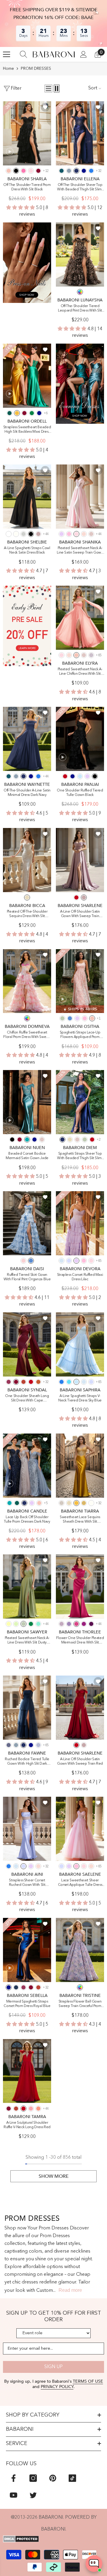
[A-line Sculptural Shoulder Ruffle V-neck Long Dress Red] (27, 2071)
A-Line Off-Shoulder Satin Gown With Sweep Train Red (80, 1762)
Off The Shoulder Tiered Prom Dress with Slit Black (27, 187)
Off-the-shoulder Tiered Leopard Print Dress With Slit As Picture (80, 309)
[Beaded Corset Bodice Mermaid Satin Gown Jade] (27, 1102)
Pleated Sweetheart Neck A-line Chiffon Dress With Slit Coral (80, 672)
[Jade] (27, 1140)
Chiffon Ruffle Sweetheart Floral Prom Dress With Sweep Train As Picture (27, 1035)
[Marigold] (17, 413)
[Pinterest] (53, 2478)
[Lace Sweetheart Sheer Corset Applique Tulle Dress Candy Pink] (80, 1829)
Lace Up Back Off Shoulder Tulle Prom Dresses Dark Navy (27, 1519)
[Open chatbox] (94, 2564)
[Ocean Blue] (91, 171)
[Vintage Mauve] (38, 534)
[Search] (23, 54)
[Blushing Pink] (31, 171)
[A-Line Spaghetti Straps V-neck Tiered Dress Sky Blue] (80, 1344)
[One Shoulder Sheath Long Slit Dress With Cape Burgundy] (27, 1344)
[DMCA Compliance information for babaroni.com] (53, 2539)
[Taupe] (62, 1503)
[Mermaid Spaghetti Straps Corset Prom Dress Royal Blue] (27, 1950)
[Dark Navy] (76, 171)
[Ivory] (16, 534)
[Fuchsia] (76, 1624)
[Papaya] (38, 2109)
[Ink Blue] (62, 171)
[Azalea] (23, 171)
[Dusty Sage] (62, 1018)
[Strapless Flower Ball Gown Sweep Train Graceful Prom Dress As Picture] (80, 1950)
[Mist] (62, 1261)
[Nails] (27, 263)
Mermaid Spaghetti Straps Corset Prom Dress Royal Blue (27, 2004)
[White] (9, 534)
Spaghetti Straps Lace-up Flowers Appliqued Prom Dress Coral (80, 1035)
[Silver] (23, 534)
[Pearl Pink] (84, 534)
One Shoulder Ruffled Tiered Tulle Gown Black (80, 793)
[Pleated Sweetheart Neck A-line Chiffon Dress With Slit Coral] (80, 618)
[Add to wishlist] (45, 107)
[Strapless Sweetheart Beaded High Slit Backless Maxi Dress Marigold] (27, 376)
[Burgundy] (38, 171)
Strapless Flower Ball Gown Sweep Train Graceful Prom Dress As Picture (80, 2004)
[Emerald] (32, 413)
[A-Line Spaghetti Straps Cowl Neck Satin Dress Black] (27, 497)
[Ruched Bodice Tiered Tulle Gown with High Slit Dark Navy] (27, 1708)
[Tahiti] (69, 1624)
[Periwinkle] (38, 1745)
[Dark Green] (10, 413)
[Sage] (16, 1624)
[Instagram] (33, 2478)
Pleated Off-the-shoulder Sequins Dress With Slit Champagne (27, 914)
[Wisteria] (62, 1624)
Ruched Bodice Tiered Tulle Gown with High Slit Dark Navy (27, 1762)
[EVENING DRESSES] (80, 384)
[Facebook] (14, 2478)
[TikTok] (72, 2478)
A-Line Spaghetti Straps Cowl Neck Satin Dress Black (27, 550)
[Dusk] (91, 655)
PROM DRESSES (36, 69)
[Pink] (23, 1261)
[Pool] (69, 1382)
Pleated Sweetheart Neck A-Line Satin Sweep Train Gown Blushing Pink (80, 551)
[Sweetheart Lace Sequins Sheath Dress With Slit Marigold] (80, 1466)
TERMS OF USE (88, 2381)
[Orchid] (84, 1624)
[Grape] (91, 1624)
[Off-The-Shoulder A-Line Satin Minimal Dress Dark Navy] (27, 739)
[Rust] (23, 1382)
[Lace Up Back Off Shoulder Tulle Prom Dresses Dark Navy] (27, 1466)
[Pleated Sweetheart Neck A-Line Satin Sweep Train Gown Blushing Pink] (80, 497)
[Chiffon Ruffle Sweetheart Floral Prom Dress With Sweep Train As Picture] (27, 981)
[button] (48, 88)
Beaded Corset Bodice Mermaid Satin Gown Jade (27, 1156)
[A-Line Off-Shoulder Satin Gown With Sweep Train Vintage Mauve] (80, 860)
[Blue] (70, 1018)
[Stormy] (9, 1745)
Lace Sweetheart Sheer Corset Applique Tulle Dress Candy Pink (80, 1883)
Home (8, 69)
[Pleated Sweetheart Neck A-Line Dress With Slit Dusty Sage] (27, 1586)
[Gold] (84, 1503)
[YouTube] (14, 2495)
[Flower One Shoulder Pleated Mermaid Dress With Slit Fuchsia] (80, 1586)
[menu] (7, 54)
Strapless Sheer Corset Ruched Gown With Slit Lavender (27, 1883)
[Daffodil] (9, 1624)
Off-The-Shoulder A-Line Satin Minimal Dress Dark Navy (27, 793)
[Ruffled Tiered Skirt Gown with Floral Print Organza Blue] (27, 1223)
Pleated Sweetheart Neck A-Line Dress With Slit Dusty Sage (27, 1641)
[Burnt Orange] (38, 1382)
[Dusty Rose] (91, 534)
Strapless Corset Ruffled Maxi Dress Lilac (80, 1277)
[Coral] (9, 171)
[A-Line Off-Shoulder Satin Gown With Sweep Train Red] (80, 1708)
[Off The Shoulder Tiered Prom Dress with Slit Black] (27, 133)
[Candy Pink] (69, 534)
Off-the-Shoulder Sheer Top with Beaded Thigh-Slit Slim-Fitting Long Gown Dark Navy (80, 188)
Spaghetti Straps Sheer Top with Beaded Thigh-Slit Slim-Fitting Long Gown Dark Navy (80, 1156)
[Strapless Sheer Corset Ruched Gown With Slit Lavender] (27, 1829)
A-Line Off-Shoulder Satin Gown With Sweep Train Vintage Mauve (80, 914)
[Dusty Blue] (69, 171)
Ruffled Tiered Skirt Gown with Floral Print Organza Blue (27, 1277)
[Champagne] (27, 897)
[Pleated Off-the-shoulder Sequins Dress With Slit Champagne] (27, 860)
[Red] (65, 776)
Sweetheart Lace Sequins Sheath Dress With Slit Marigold (80, 1520)
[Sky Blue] (80, 776)
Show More (54, 2176)
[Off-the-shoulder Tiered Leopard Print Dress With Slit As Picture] (80, 255)
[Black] (16, 171)
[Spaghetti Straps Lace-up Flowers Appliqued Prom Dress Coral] (80, 981)
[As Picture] (80, 292)
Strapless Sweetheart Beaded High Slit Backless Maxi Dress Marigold (27, 430)
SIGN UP (53, 2367)
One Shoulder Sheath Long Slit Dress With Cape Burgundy (27, 1399)
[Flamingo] (31, 2109)
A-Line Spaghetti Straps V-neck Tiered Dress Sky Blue (80, 1398)
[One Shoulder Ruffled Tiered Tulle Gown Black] (80, 739)
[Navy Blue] (16, 1987)
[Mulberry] (9, 1382)
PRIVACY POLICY (57, 2387)
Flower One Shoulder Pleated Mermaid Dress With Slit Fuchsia (80, 1641)
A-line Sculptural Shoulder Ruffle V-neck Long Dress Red (27, 2125)
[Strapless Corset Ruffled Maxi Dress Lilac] (80, 1223)
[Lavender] (69, 1261)
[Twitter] (33, 2495)
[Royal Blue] (84, 171)
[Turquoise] (38, 1624)
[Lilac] (62, 534)
